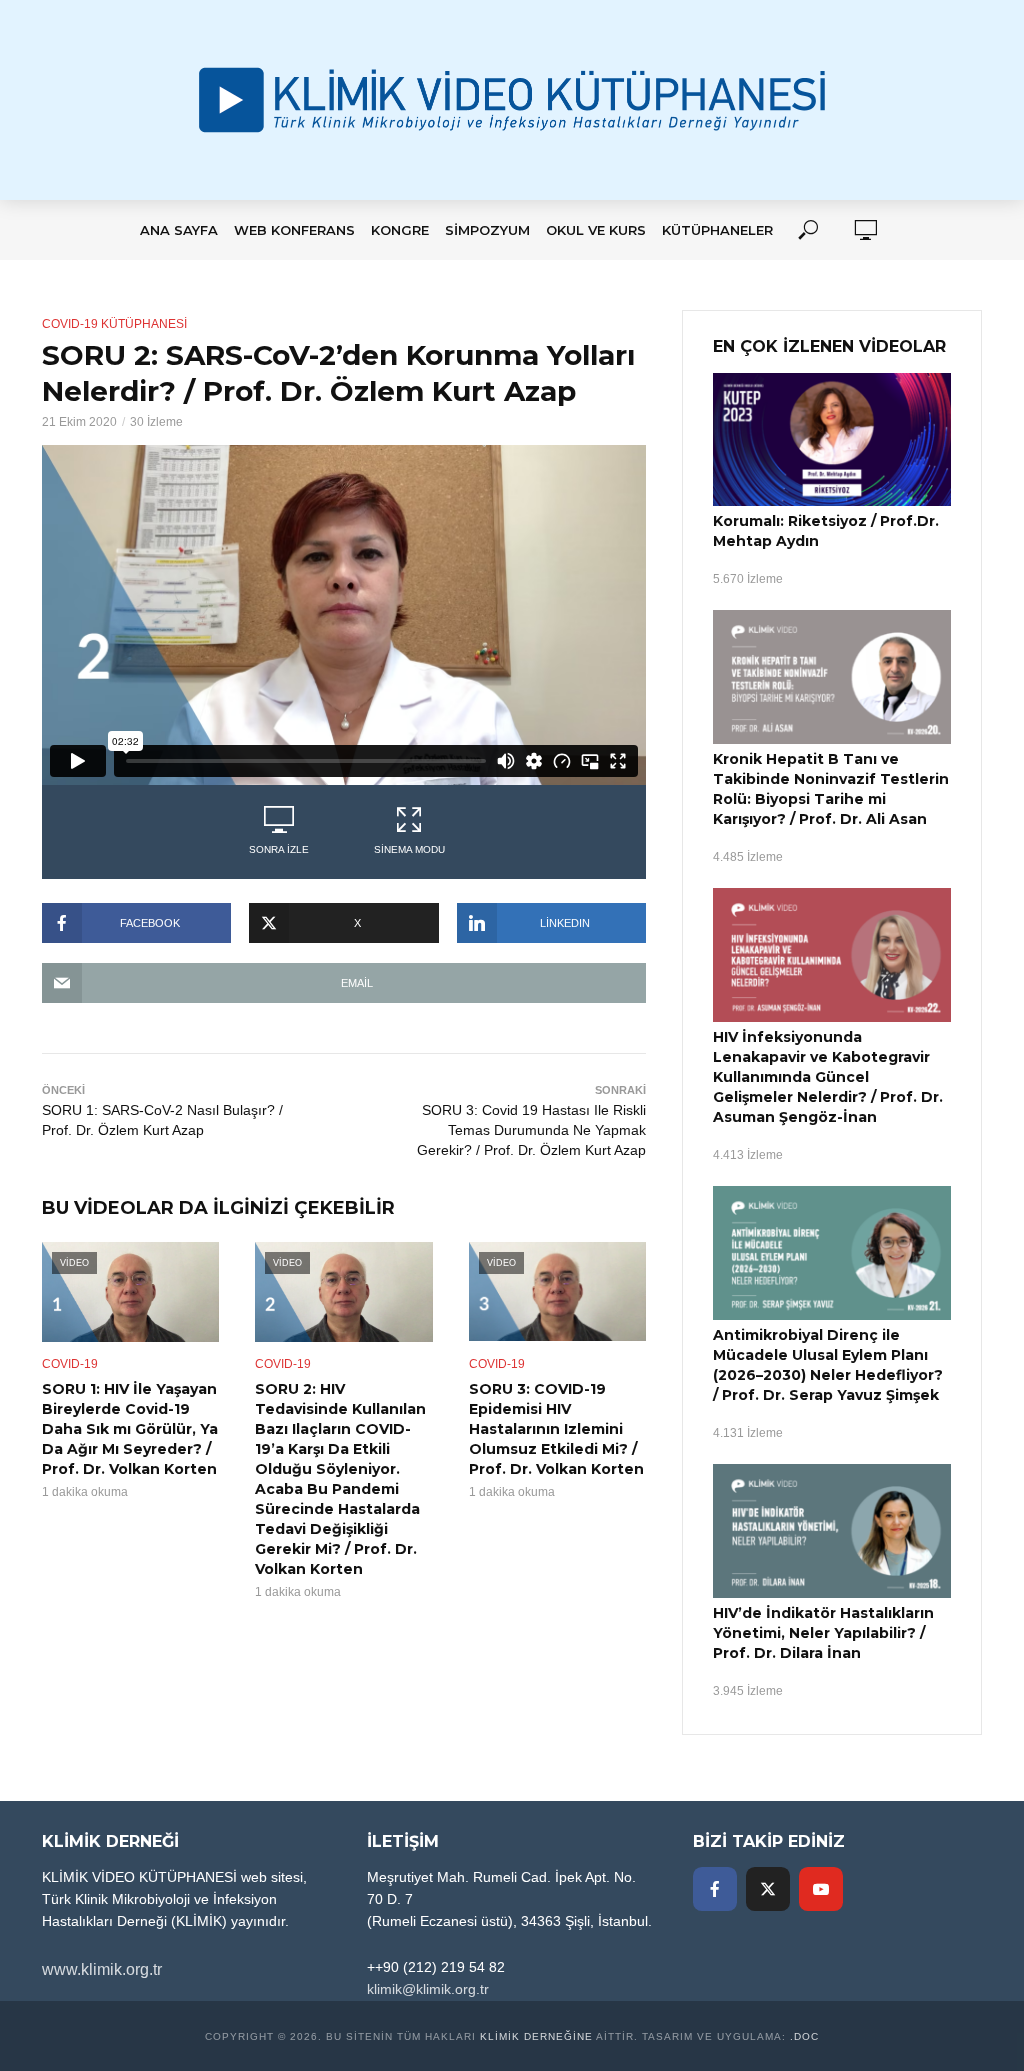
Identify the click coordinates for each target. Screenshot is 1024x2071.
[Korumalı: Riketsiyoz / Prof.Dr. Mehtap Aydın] (832, 440)
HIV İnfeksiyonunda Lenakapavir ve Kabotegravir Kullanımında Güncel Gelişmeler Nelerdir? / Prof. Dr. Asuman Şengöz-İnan (828, 1077)
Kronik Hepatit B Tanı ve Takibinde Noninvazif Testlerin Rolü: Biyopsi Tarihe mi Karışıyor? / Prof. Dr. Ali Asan (831, 789)
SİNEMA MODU (409, 849)
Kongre (400, 230)
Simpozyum (487, 230)
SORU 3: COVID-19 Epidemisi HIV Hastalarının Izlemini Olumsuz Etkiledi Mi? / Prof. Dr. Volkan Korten (556, 1429)
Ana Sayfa (179, 230)
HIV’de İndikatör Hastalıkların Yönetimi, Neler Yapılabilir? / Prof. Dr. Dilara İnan (823, 1633)
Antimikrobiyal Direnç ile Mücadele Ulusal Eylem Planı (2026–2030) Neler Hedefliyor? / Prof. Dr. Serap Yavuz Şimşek (828, 1365)
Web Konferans (294, 230)
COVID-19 (70, 1364)
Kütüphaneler (717, 230)
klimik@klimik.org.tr (428, 1989)
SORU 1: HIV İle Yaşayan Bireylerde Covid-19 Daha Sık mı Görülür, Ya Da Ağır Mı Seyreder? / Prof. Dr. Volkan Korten (130, 1429)
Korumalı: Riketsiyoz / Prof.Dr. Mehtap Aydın (826, 531)
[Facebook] (715, 1889)
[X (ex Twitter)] (768, 1889)
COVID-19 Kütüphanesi (114, 324)
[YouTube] (821, 1889)
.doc (804, 2036)
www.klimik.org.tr (102, 1969)
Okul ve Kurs (596, 230)
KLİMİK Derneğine (536, 2036)
